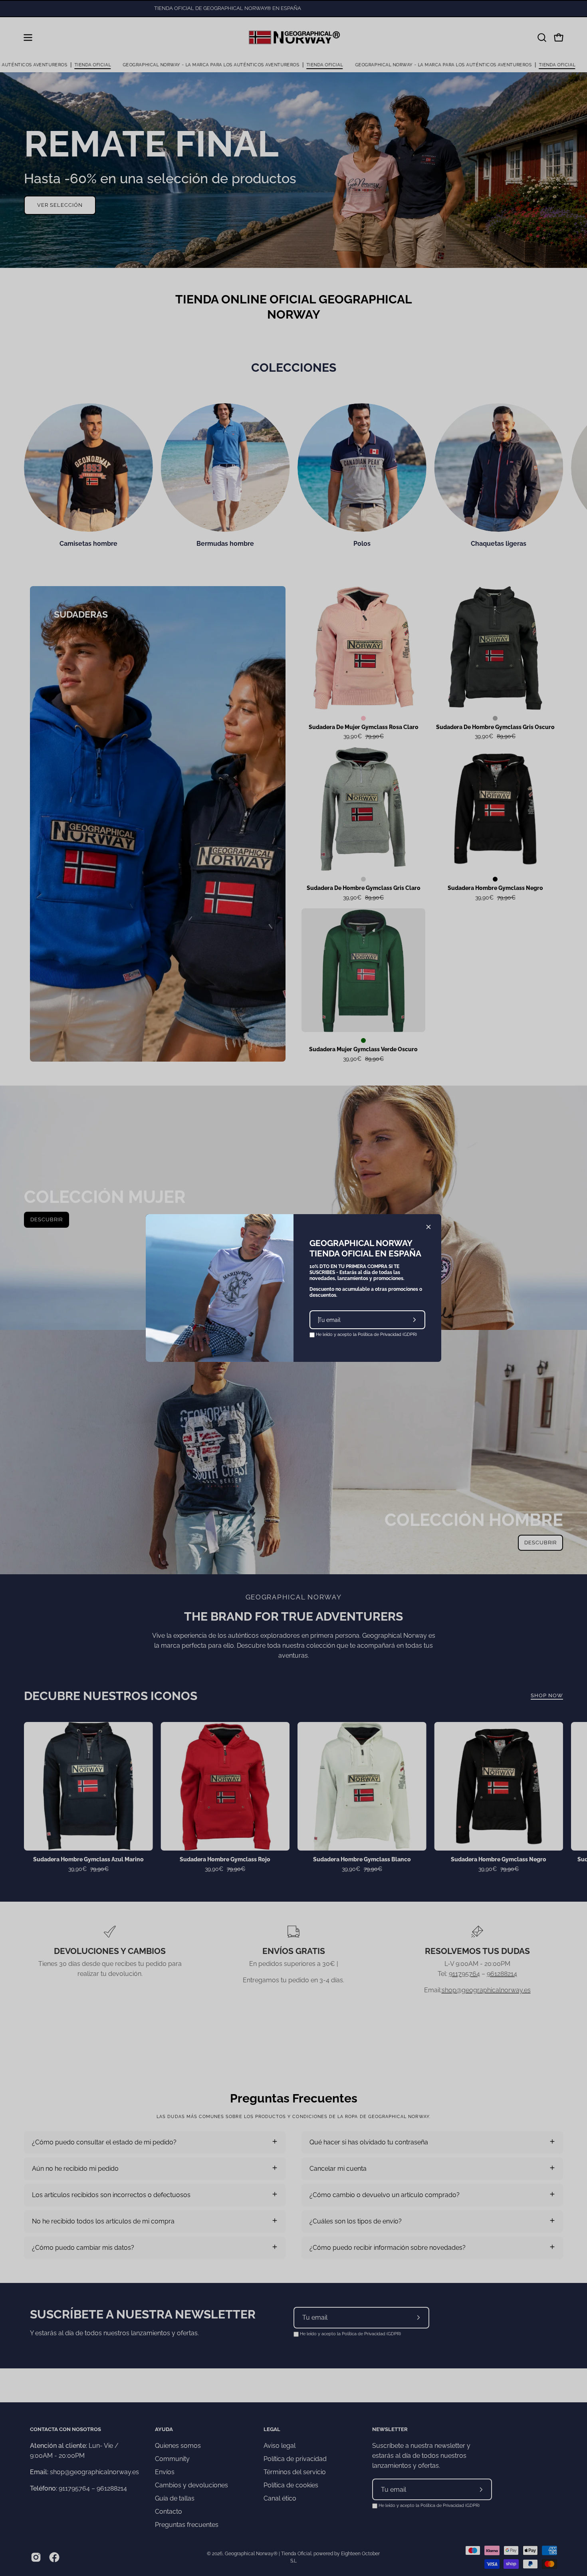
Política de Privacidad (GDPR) (387, 1335)
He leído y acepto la (366, 1335)
